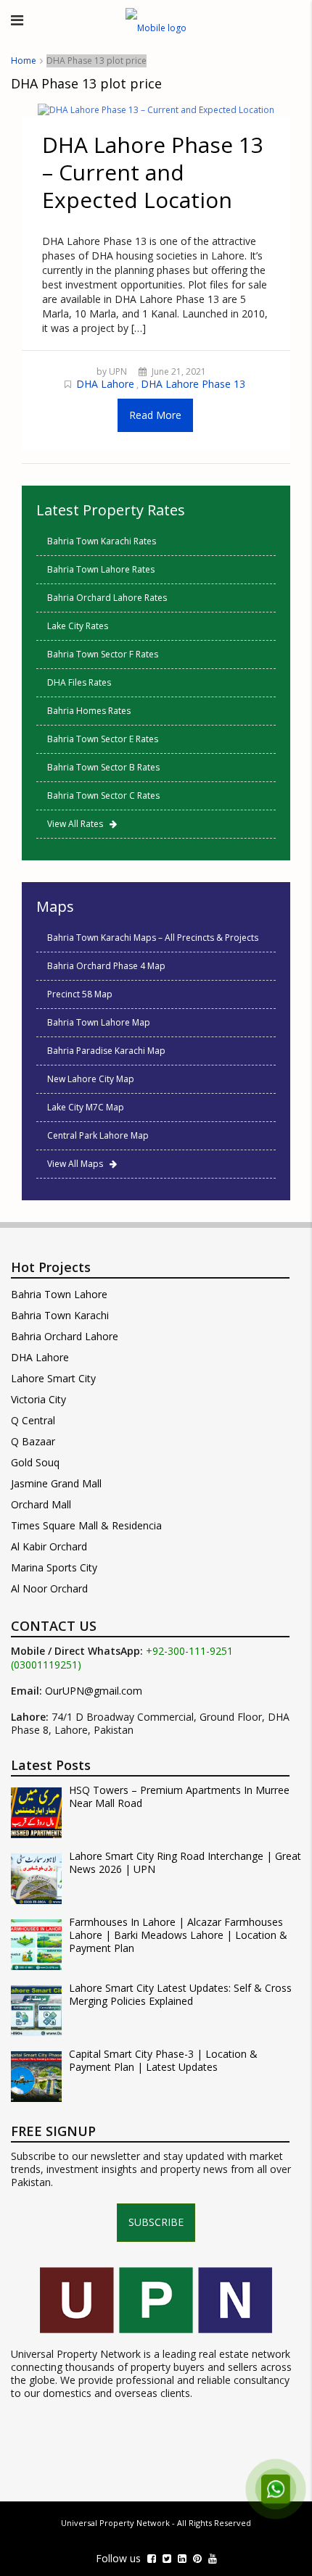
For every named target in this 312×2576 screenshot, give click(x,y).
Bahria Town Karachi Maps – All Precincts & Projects (153, 938)
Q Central (33, 1420)
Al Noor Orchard (49, 1588)
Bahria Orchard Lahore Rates (107, 598)
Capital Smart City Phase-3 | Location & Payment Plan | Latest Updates (163, 2061)
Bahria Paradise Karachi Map (106, 1051)
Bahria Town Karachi (60, 1315)
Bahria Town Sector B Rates (103, 767)
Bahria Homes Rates (89, 711)
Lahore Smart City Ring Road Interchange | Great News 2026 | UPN (185, 1863)
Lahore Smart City (53, 1378)
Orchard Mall (41, 1504)
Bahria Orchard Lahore (65, 1336)
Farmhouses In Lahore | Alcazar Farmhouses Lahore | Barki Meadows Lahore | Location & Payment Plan (178, 1935)
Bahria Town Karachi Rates (102, 541)
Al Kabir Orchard (49, 1546)
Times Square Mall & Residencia (86, 1525)
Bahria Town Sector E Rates (103, 739)
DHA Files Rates (79, 682)
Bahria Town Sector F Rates (103, 654)
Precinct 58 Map (80, 994)
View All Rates (78, 824)
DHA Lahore (105, 384)
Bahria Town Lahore (59, 1294)
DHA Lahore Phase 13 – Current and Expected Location (153, 172)
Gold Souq (35, 1462)
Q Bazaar (33, 1441)
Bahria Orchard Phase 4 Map (106, 966)
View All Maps (78, 1164)
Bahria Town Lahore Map (99, 1022)
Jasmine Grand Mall (56, 1483)
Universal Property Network (115, 2523)
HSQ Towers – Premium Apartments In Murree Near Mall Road (179, 1797)
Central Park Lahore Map (98, 1135)
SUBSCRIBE (156, 2222)
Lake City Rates (78, 626)
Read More (155, 415)
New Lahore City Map (91, 1079)
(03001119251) (46, 1665)
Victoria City (38, 1399)
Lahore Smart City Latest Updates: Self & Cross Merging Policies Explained (180, 1995)
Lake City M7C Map (86, 1107)
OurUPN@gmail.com (94, 1691)
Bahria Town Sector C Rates (103, 795)
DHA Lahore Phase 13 (193, 384)
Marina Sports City (54, 1567)
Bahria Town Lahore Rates (101, 569)
